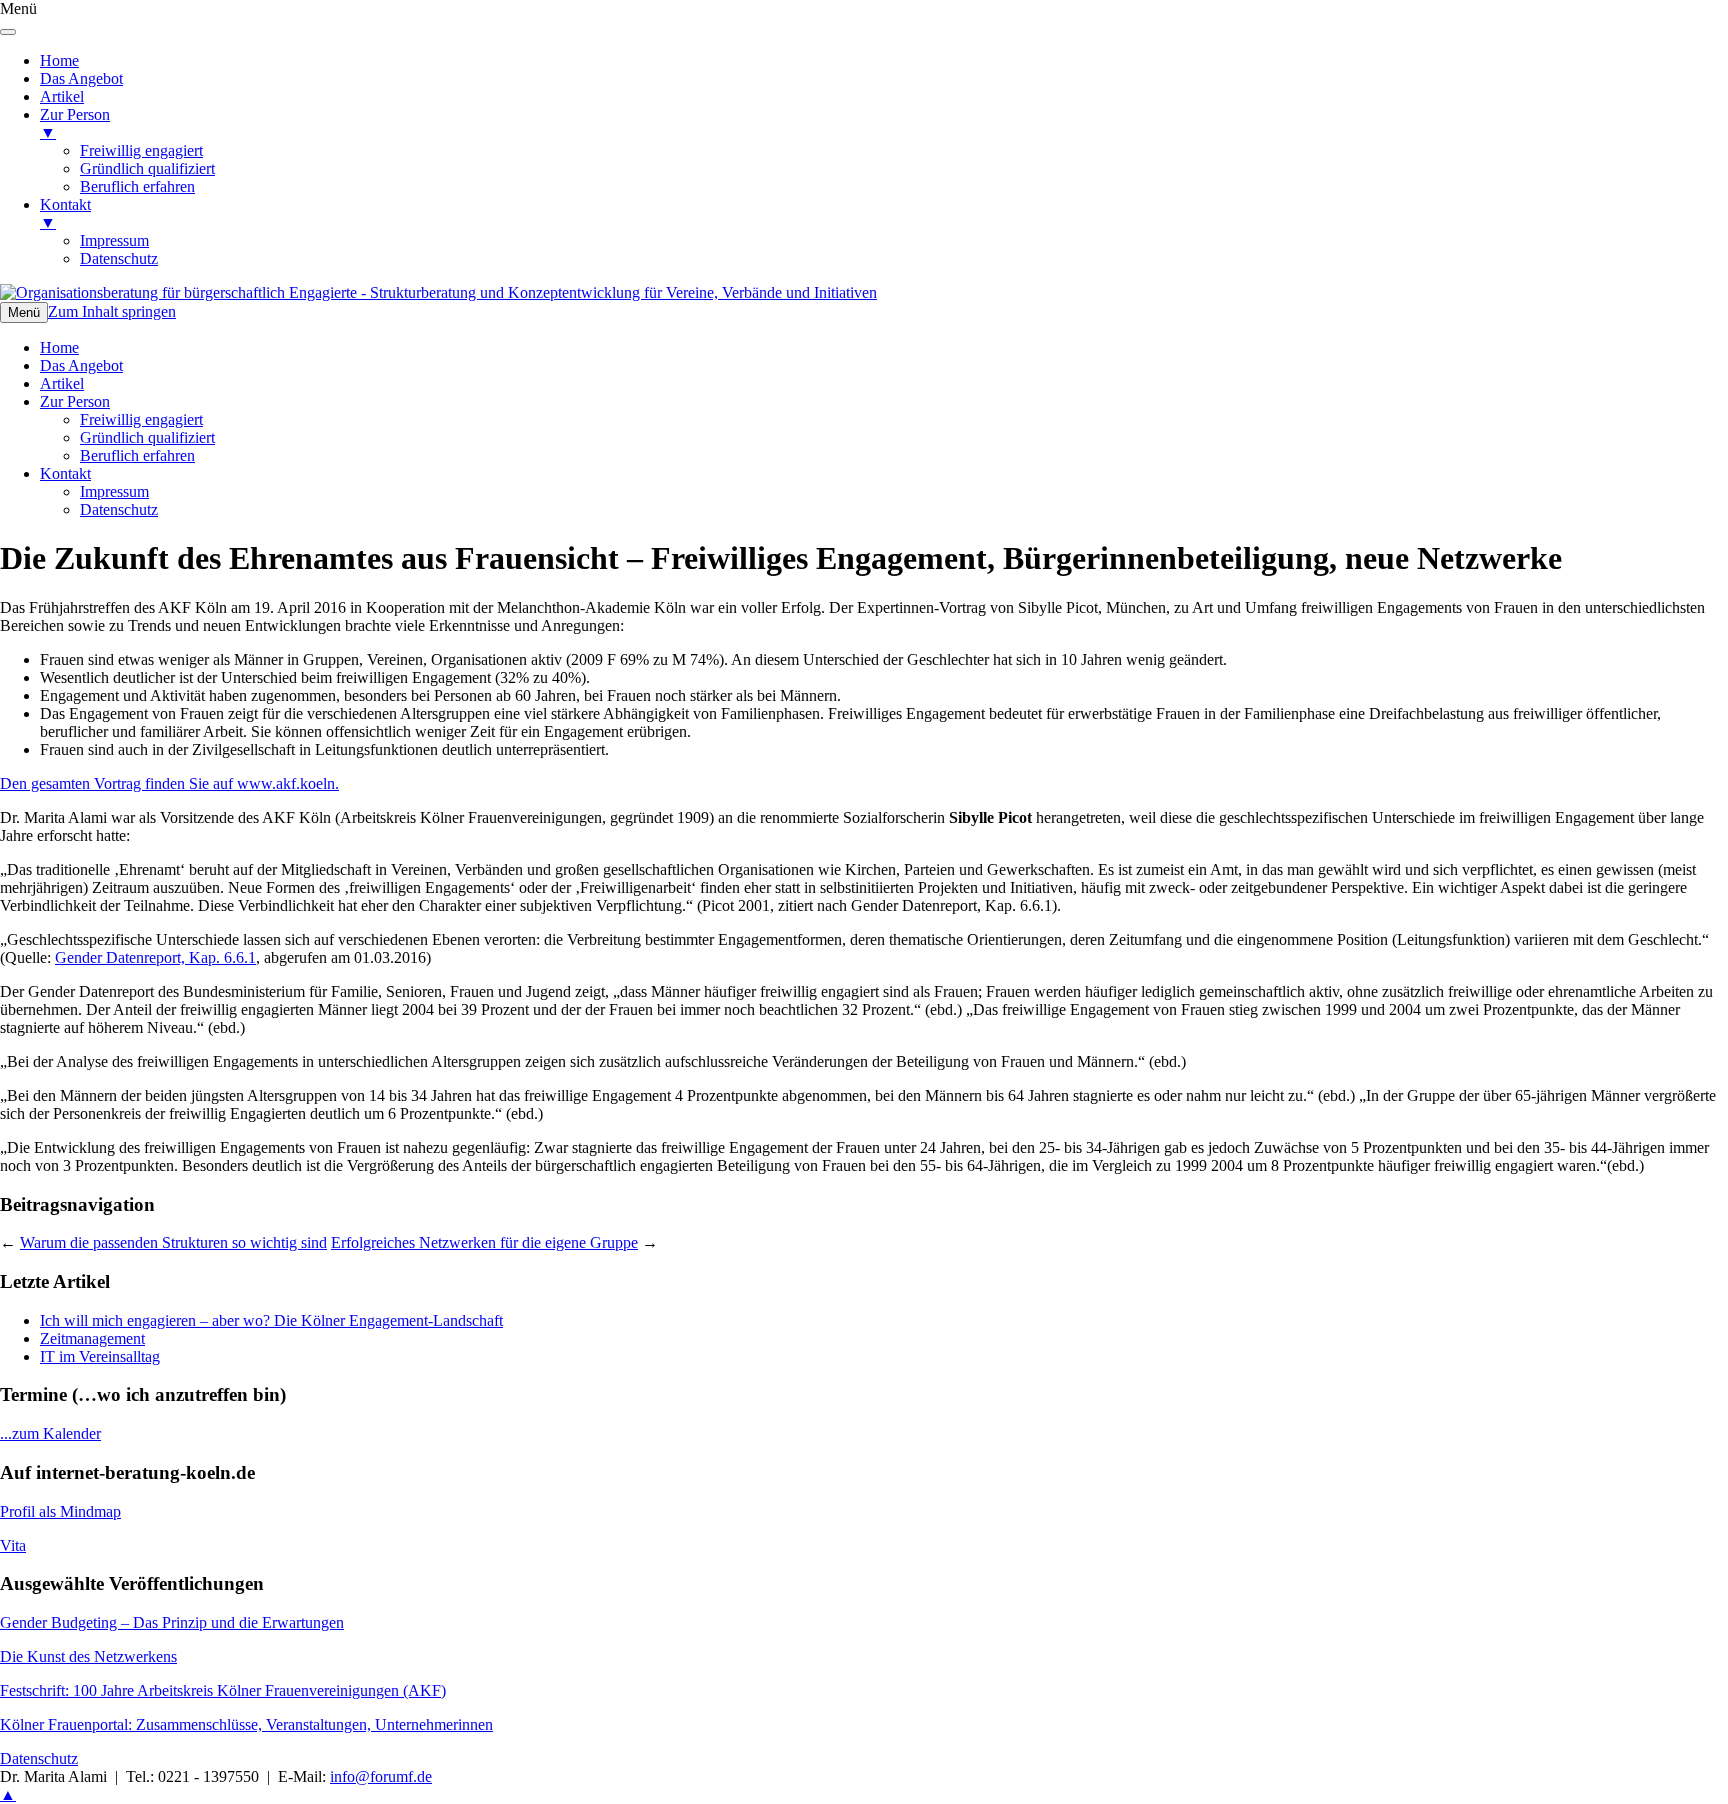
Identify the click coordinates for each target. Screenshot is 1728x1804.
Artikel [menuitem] (62, 96)
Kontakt (65, 473)
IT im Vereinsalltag (100, 1356)
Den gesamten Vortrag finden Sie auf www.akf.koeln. (169, 783)
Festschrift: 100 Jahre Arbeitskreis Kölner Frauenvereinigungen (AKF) (223, 1690)
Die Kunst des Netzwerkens (88, 1656)
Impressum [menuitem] (114, 240)
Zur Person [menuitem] (75, 123)
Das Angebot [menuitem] (81, 78)
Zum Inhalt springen (112, 311)
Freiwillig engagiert (141, 419)
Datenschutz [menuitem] (119, 258)
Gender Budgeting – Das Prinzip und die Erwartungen (172, 1622)
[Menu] (8, 32)
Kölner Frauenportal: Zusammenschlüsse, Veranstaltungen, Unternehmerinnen (246, 1724)
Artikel (62, 383)
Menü (24, 312)
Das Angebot (81, 365)
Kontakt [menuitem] (65, 213)
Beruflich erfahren (137, 455)
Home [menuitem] (59, 60)
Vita (13, 1545)
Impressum (114, 491)
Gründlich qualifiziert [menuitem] (147, 168)
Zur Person (75, 401)
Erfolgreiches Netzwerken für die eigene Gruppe (484, 1242)
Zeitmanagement (92, 1338)
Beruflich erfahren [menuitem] (137, 186)
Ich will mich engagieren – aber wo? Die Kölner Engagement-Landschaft (271, 1320)
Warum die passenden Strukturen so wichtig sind (173, 1242)
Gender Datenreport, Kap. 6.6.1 (155, 957)
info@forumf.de (381, 1776)
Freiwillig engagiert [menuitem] (141, 150)
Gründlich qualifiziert (147, 437)
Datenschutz (119, 509)
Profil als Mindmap (60, 1511)
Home (59, 347)
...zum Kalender (50, 1433)
